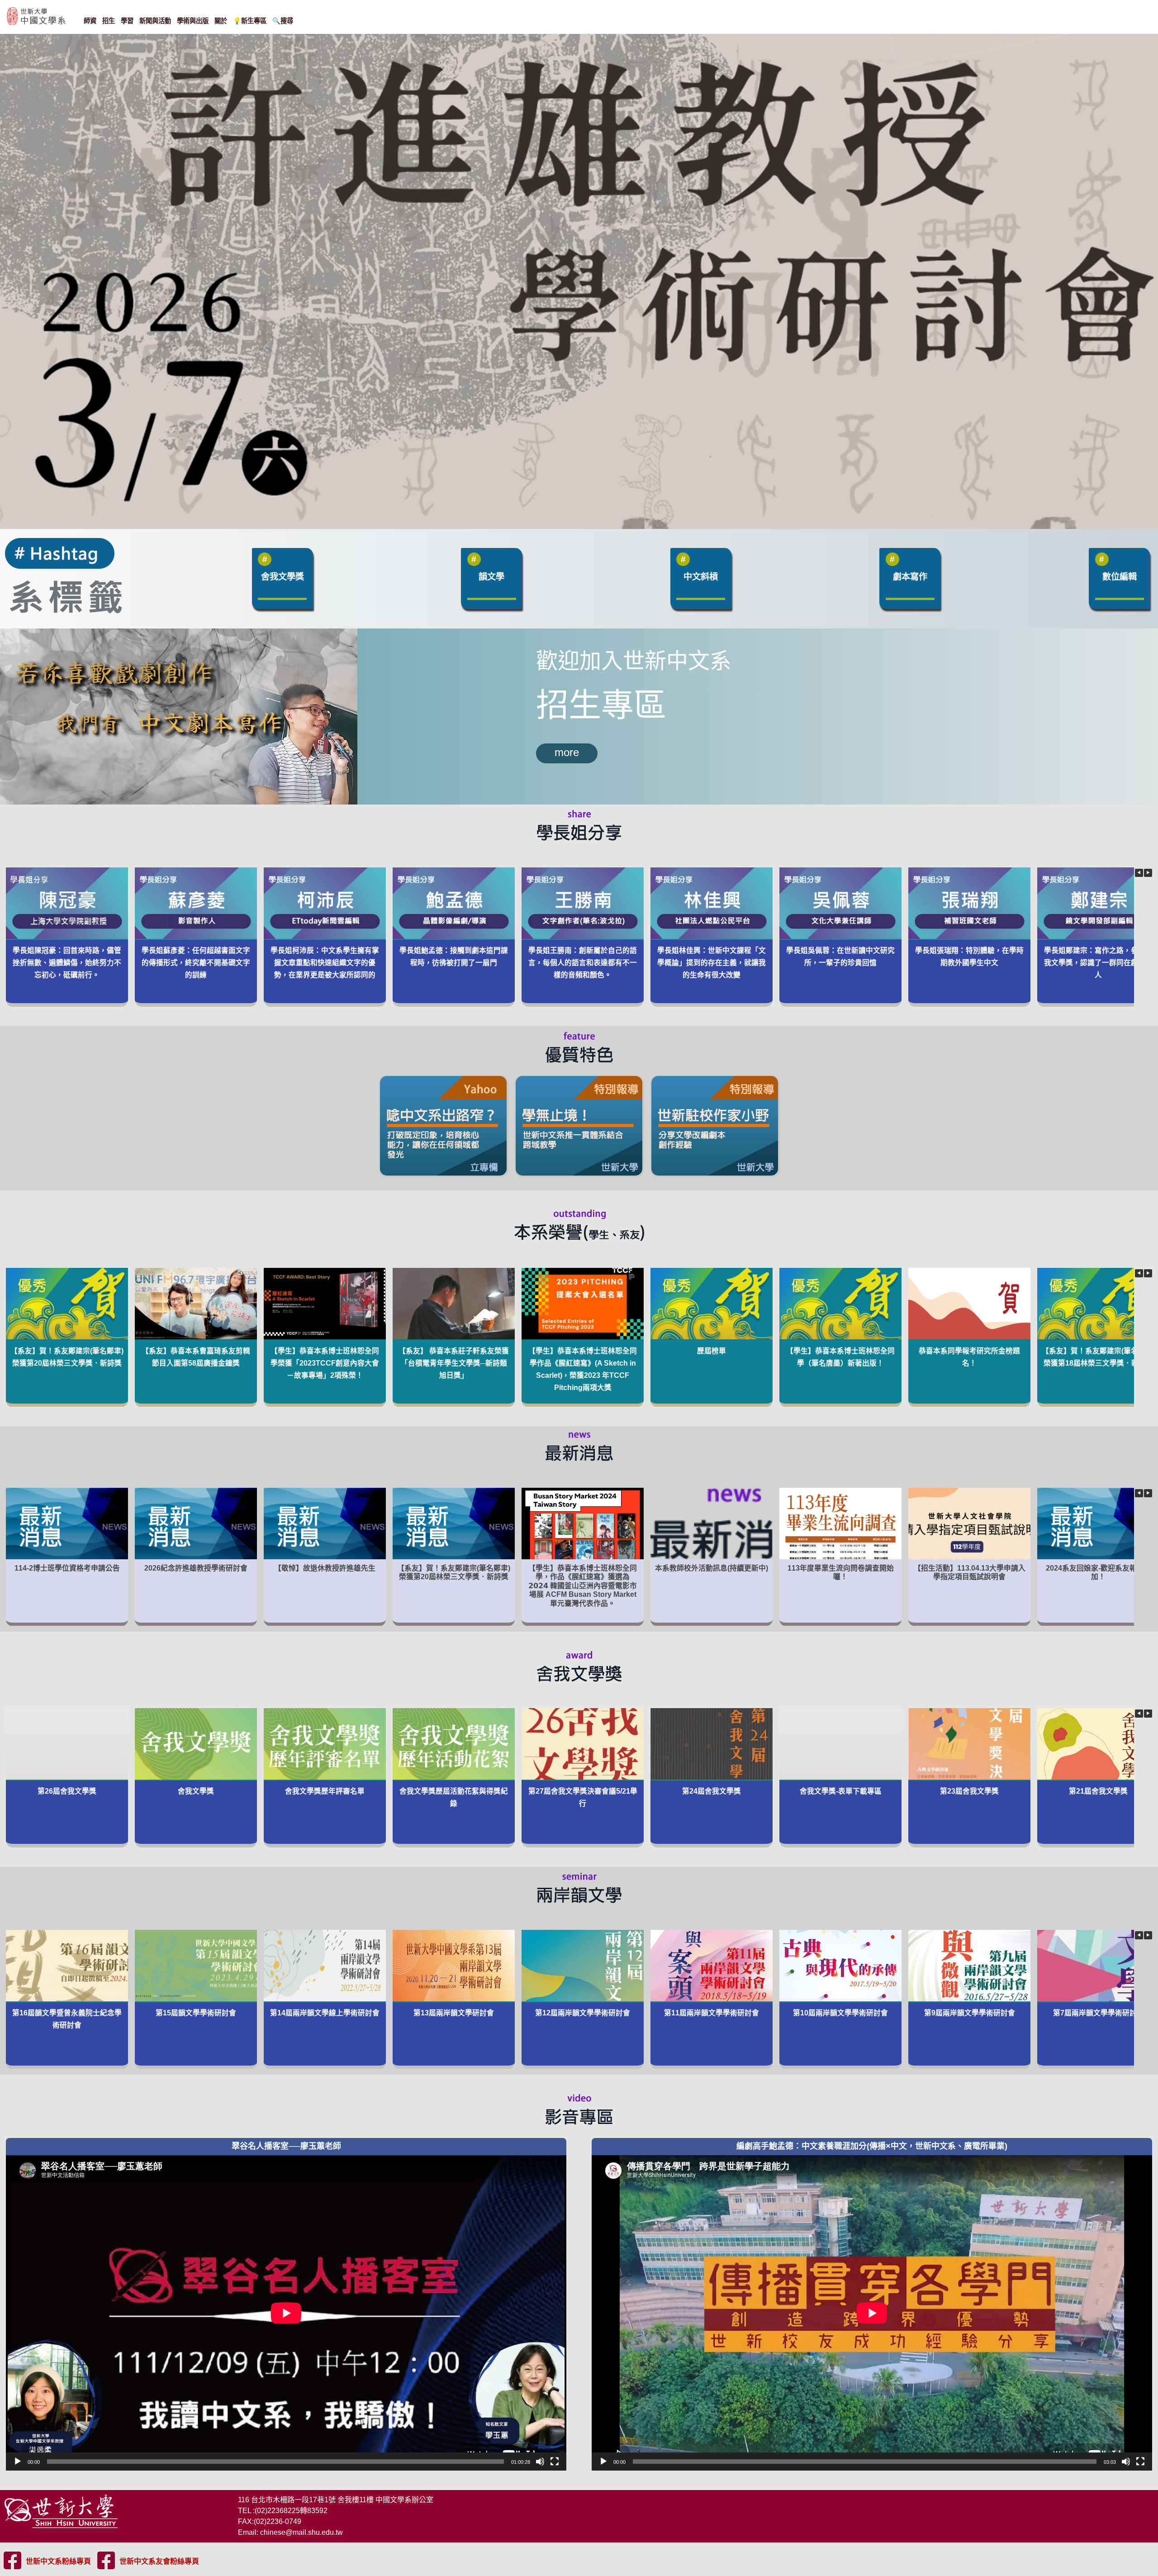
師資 (90, 21)
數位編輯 (1120, 577)
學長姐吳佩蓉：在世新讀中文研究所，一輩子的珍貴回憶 (840, 957)
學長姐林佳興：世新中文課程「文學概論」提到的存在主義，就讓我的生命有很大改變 (712, 963)
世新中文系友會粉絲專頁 (159, 2561)
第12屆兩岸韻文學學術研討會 (583, 2012)
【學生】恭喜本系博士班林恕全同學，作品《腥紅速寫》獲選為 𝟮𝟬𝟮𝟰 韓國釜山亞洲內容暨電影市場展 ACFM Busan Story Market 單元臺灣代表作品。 (583, 1585)
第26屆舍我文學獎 (67, 1791)
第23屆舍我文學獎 (969, 1791)
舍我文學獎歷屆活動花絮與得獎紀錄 (454, 1797)
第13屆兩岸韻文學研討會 (454, 2012)
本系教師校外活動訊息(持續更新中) (712, 1568)
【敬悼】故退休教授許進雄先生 (325, 1568)
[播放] (18, 2462)
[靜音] (540, 2462)
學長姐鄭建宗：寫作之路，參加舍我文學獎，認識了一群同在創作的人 (1098, 963)
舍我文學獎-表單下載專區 (840, 1791)
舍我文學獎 (282, 577)
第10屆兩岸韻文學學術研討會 (840, 2012)
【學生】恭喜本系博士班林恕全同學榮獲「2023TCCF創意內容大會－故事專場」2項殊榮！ (325, 1363)
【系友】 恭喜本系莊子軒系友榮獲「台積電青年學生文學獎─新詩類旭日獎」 (454, 1363)
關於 (221, 21)
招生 (109, 21)
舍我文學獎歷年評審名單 (325, 1791)
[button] (1148, 873)
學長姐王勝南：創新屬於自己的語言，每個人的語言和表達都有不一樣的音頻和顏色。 (583, 963)
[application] (286, 2313)
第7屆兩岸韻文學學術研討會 (1098, 2012)
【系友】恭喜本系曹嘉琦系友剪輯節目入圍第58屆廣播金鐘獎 (196, 1357)
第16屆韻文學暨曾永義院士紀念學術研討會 (67, 2019)
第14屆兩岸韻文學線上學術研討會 (325, 2012)
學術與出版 (193, 21)
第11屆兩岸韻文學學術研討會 (712, 2012)
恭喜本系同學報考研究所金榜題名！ (969, 1357)
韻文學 (491, 577)
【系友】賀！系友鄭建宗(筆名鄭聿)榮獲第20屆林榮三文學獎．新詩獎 (67, 1357)
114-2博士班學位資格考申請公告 (67, 1568)
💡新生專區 (250, 21)
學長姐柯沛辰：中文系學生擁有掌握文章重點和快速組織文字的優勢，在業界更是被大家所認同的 (325, 963)
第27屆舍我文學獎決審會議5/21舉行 (582, 1797)
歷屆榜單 (712, 1350)
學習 (127, 21)
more (567, 752)
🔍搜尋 (283, 21)
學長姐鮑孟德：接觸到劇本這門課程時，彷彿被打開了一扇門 (454, 957)
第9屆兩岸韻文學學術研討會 (969, 2012)
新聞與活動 (155, 21)
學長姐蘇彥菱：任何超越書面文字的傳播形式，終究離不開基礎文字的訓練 (196, 963)
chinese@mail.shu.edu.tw (301, 2532)
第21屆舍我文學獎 (1098, 1791)
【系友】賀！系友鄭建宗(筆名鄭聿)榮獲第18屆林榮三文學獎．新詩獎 (1098, 1357)
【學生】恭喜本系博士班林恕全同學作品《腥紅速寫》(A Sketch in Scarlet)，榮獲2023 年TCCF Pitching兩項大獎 (583, 1369)
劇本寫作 (910, 577)
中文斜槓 (701, 577)
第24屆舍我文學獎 (712, 1791)
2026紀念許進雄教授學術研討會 (196, 1568)
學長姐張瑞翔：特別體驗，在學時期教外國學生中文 (969, 957)
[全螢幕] (555, 2462)
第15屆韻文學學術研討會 (196, 2012)
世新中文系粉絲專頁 (58, 2561)
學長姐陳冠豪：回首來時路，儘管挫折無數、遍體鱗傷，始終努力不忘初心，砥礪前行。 (67, 963)
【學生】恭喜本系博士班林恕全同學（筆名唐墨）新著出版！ (840, 1357)
